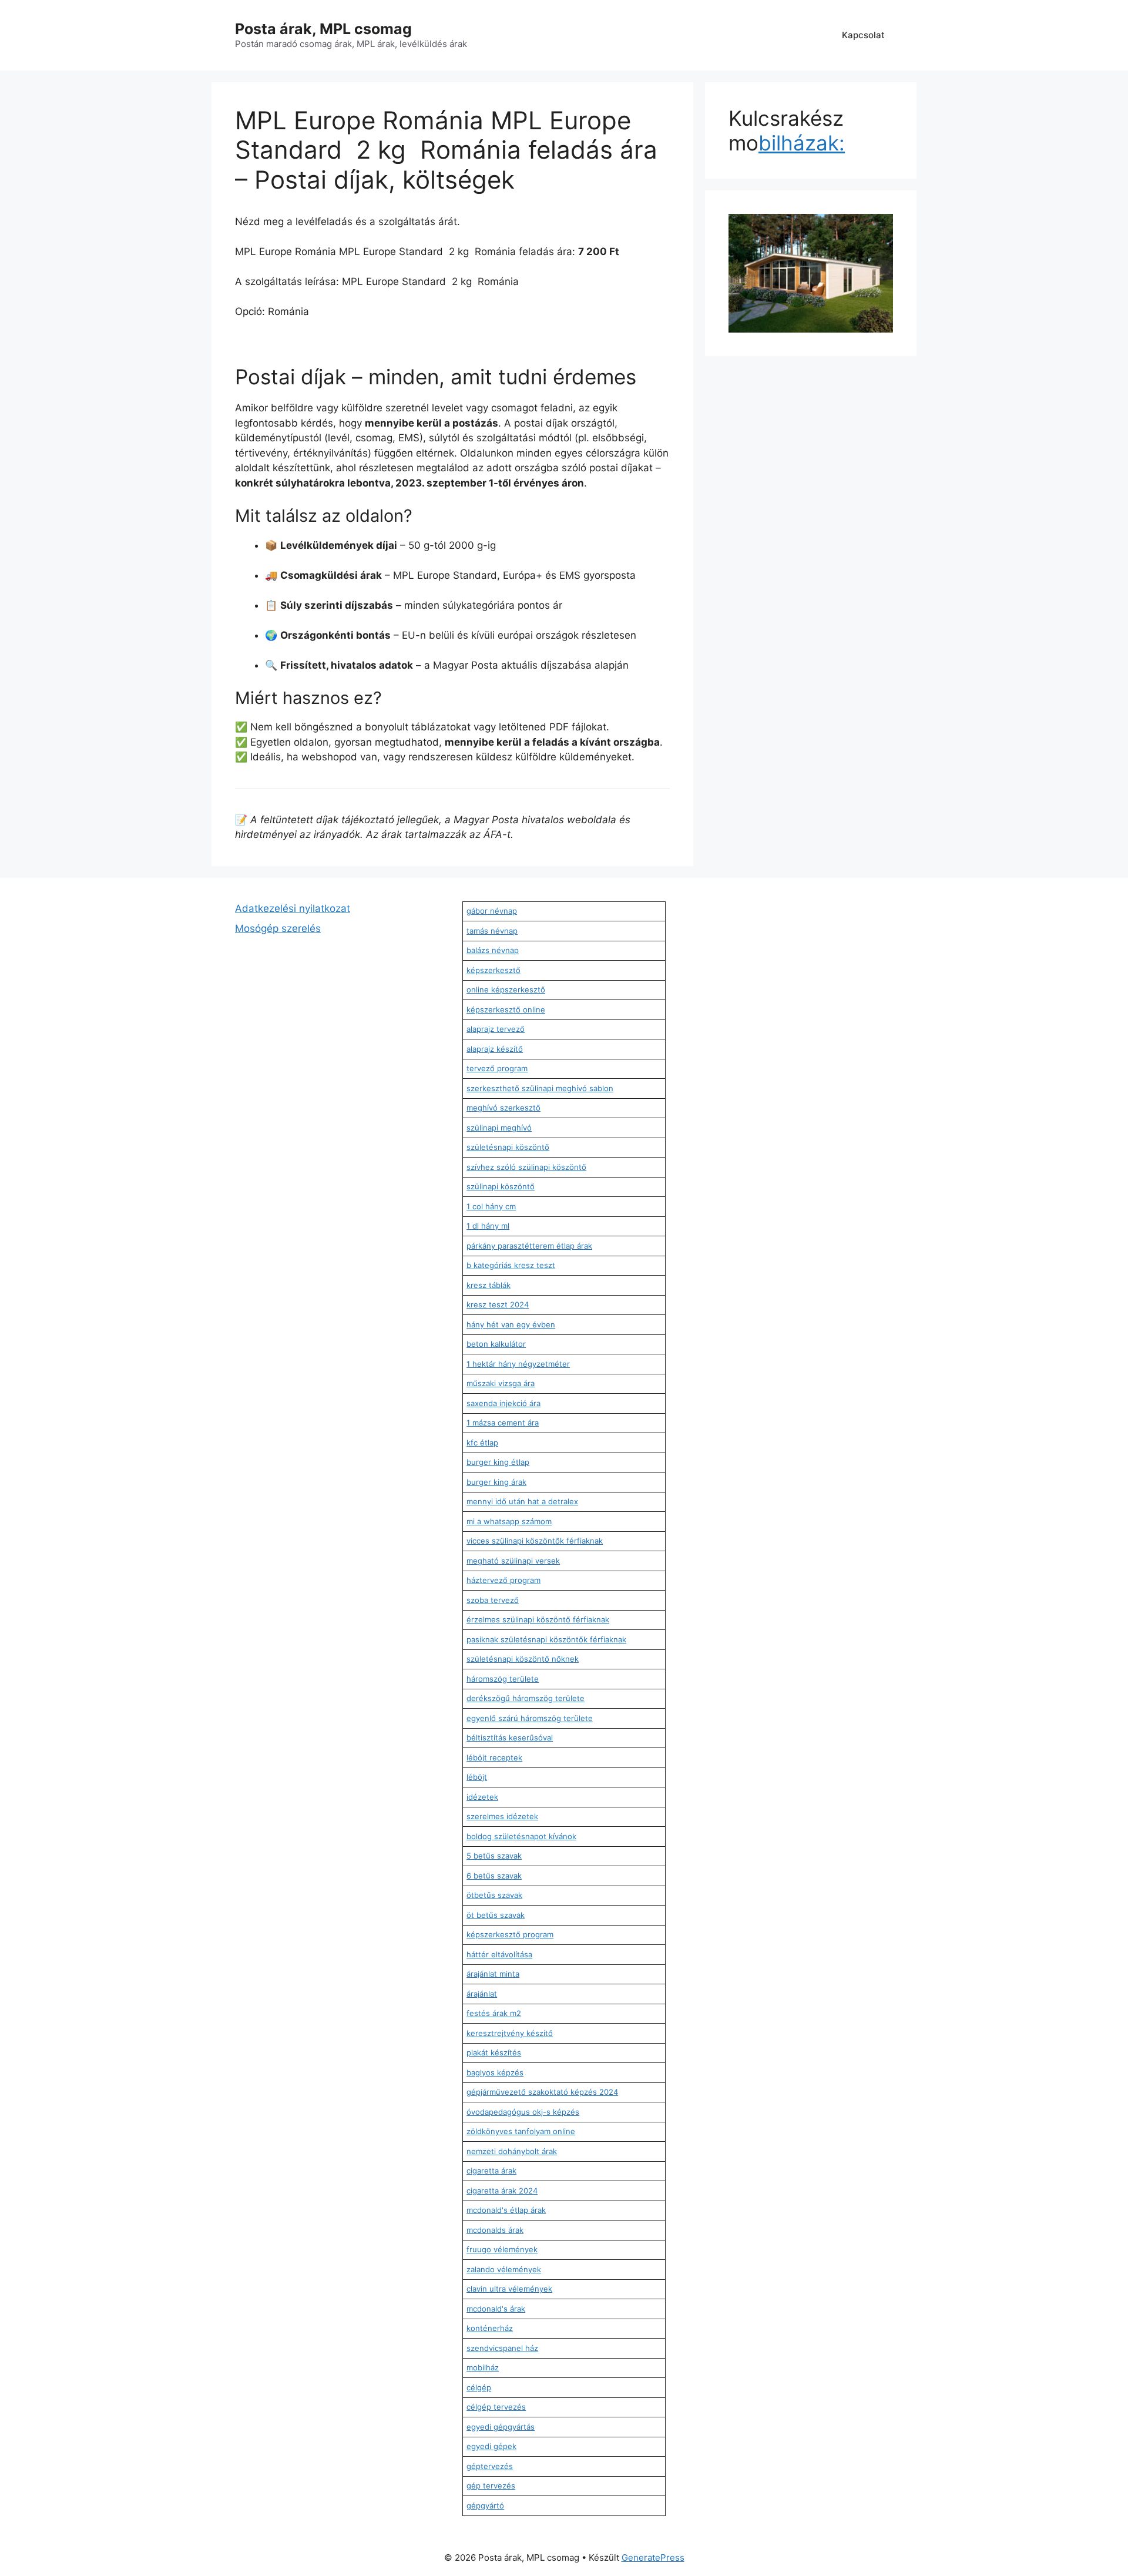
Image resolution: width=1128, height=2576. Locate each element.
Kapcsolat (863, 35)
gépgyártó (485, 2505)
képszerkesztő (493, 970)
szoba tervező (493, 1600)
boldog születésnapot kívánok (521, 1836)
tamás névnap (492, 931)
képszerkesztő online (506, 1009)
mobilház (483, 2367)
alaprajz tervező (496, 1029)
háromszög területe (503, 1679)
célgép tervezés (496, 2407)
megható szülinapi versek (513, 1561)
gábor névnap (492, 911)
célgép (479, 2387)
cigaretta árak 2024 (502, 2191)
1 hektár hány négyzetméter (518, 1364)
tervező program (497, 1068)
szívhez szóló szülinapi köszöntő (526, 1167)
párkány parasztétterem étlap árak (529, 1246)
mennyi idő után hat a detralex (522, 1501)
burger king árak (496, 1482)
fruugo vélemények (502, 2249)
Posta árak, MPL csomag (323, 29)
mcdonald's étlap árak (506, 2210)
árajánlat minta (493, 1974)
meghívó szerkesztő (503, 1108)
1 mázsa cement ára (503, 1423)
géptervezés (490, 2466)
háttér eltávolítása (499, 1954)
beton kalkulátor (496, 1344)
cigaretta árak (491, 2171)
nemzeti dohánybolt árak (512, 2151)
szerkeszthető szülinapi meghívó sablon (540, 1088)
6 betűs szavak (494, 1876)
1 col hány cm (491, 1206)
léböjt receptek (494, 1757)
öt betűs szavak (496, 1915)
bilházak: (802, 143)
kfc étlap (482, 1443)
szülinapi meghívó (499, 1128)
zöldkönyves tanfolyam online (521, 2131)
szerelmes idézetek (502, 1816)
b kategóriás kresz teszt (511, 1265)
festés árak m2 (494, 2013)
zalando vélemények (504, 2269)
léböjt (477, 1777)
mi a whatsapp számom (509, 1521)
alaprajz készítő (495, 1049)
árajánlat (482, 1994)
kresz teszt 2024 (498, 1304)
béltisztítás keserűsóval (510, 1738)
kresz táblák (489, 1285)
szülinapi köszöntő (501, 1186)
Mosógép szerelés (278, 928)
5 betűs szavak (494, 1856)
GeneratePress (653, 2557)
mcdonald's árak (496, 2309)
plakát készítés (494, 2052)
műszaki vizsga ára (501, 1383)
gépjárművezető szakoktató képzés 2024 (542, 2092)
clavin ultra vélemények (509, 2289)
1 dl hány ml (488, 1226)
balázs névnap (493, 950)
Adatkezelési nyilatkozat (293, 908)
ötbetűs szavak (494, 1895)
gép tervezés (491, 2486)
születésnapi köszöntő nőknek (523, 1659)
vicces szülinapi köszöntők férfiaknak (535, 1541)
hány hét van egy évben (511, 1324)
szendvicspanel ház (502, 2348)
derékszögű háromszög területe (526, 1698)
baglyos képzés (495, 2072)
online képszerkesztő (506, 990)
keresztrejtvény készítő (510, 2033)
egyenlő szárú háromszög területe (530, 1718)
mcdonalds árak (495, 2230)
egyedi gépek (491, 2446)
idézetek (482, 1797)
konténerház (490, 2328)
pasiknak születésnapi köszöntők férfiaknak (546, 1639)
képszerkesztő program (510, 1934)
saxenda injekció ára (503, 1403)
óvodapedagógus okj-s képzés (523, 2112)
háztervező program (503, 1580)
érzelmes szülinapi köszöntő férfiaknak (538, 1619)
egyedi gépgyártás (501, 2427)
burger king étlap (498, 1462)
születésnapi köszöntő (508, 1147)
